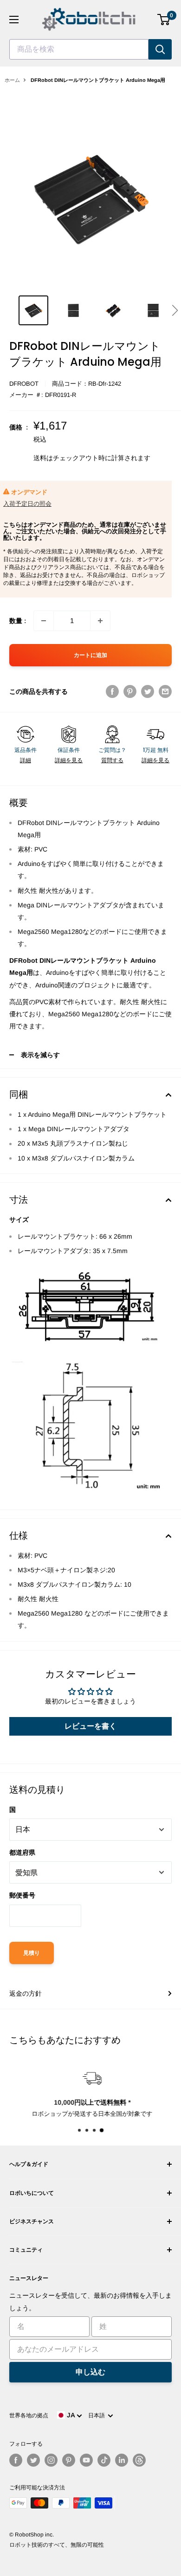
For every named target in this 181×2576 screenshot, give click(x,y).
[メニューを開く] (14, 20)
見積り (32, 1953)
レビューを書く (90, 1726)
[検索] (160, 49)
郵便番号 (22, 1895)
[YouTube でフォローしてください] (86, 2460)
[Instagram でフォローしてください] (51, 2460)
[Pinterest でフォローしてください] (69, 2460)
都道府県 (22, 1852)
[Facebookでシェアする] (112, 691)
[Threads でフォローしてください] (139, 2460)
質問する (112, 760)
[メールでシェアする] (165, 691)
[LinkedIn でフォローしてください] (122, 2460)
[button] (175, 310)
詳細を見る (69, 760)
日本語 (98, 2415)
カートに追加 (90, 655)
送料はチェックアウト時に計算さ (82, 458)
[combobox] (79, 49)
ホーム (12, 80)
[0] (164, 20)
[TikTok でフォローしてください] (104, 2460)
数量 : (18, 621)
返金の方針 (26, 1993)
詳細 (26, 760)
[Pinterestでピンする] (130, 691)
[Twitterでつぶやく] (148, 691)
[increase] (100, 621)
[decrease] (44, 621)
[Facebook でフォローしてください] (16, 2460)
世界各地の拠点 (29, 2415)
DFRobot (24, 384)
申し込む (90, 2372)
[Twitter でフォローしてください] (33, 2460)
